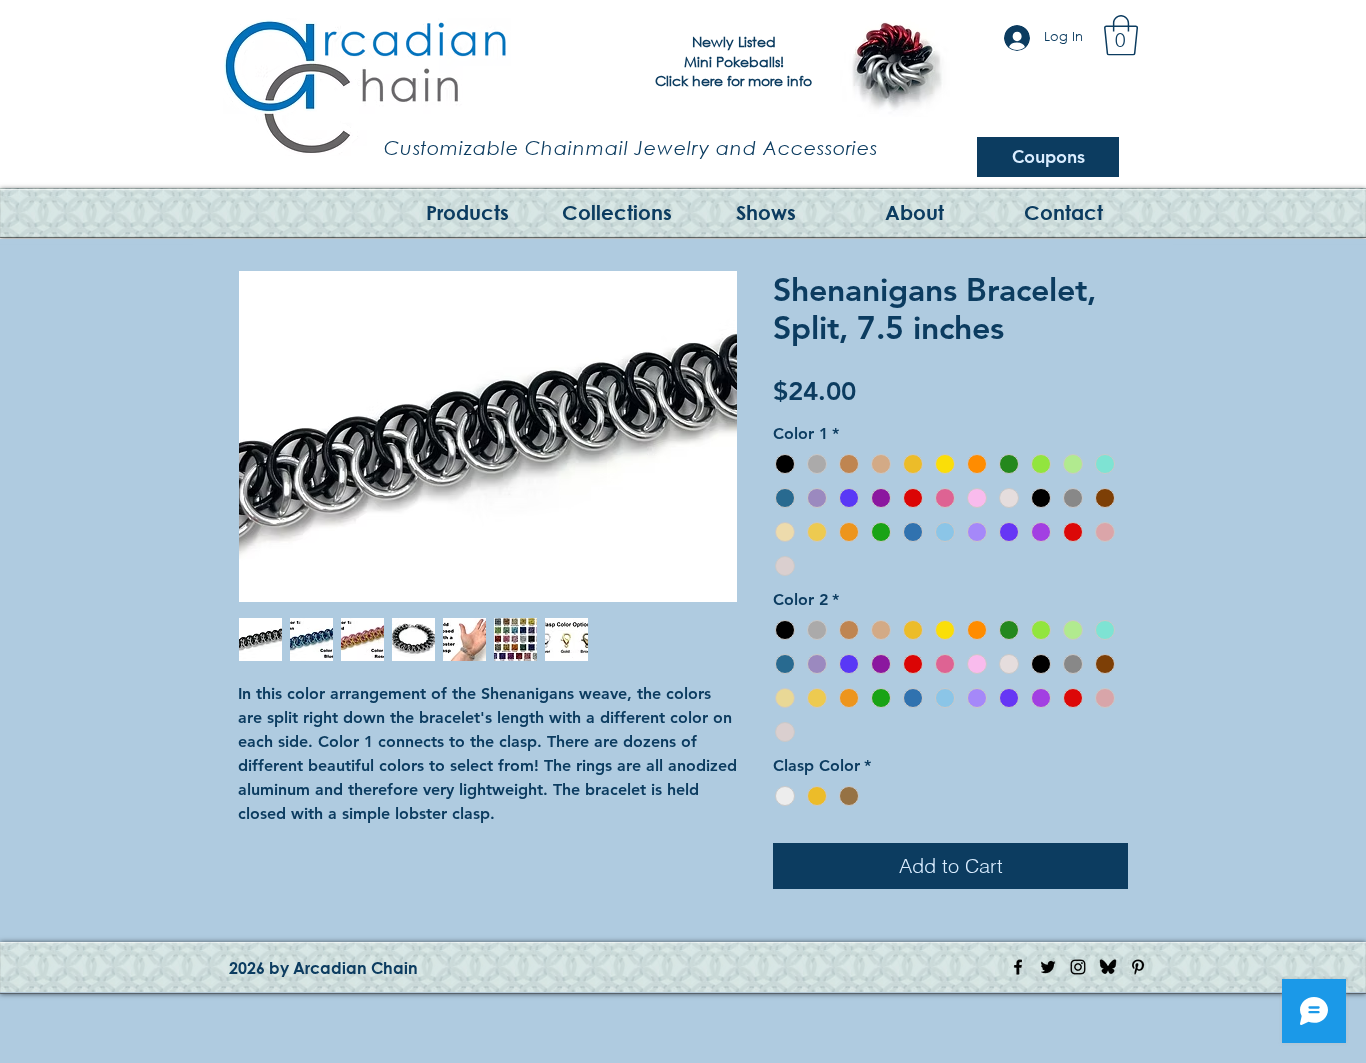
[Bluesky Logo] (1108, 967)
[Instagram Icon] (1078, 967)
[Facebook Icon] (1018, 967)
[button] (1121, 35)
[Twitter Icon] (1048, 967)
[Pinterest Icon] (1138, 967)
